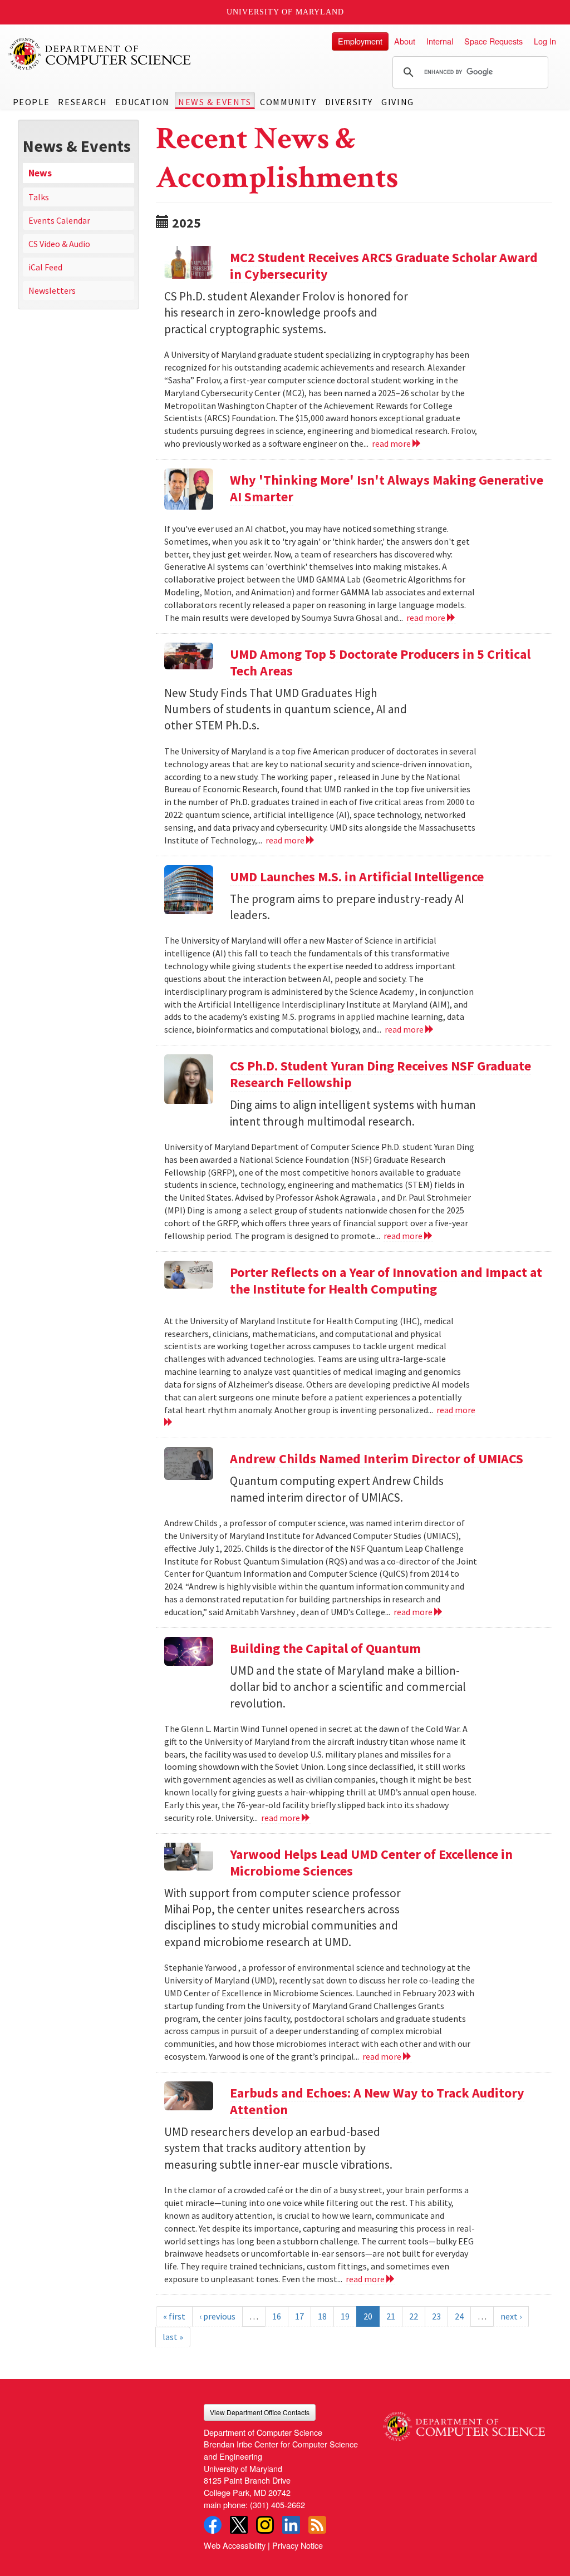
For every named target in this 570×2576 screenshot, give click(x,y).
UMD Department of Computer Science (100, 54)
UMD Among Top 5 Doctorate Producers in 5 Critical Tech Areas (380, 662)
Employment (360, 41)
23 (436, 2316)
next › (511, 2316)
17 (299, 2316)
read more (392, 443)
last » (173, 2337)
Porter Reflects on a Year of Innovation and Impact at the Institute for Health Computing (386, 1280)
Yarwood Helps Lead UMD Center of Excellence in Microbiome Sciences (371, 1862)
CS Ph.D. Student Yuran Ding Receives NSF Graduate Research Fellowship (380, 1074)
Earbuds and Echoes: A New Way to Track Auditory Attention (377, 2101)
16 (277, 2316)
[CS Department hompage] (464, 2422)
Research (82, 102)
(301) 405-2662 (277, 2505)
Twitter (239, 2525)
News (40, 173)
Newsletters (52, 290)
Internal (440, 41)
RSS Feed (317, 2525)
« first (174, 2316)
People (31, 102)
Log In (545, 41)
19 (345, 2316)
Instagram (265, 2525)
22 (414, 2316)
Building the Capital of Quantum (325, 1648)
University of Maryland (285, 12)
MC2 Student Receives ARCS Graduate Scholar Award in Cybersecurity (384, 266)
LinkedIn (291, 2525)
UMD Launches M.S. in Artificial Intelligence (357, 877)
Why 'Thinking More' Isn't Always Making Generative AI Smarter (387, 488)
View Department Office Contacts (260, 2412)
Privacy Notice (298, 2545)
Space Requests (493, 41)
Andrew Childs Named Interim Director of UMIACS (377, 1459)
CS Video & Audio (59, 244)
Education (142, 102)
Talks (39, 197)
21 (391, 2316)
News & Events (215, 102)
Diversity (349, 102)
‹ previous (217, 2316)
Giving (398, 102)
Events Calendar (59, 220)
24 (459, 2316)
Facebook (213, 2525)
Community (288, 102)
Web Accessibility (235, 2545)
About (405, 41)
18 (322, 2316)
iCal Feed (45, 267)
